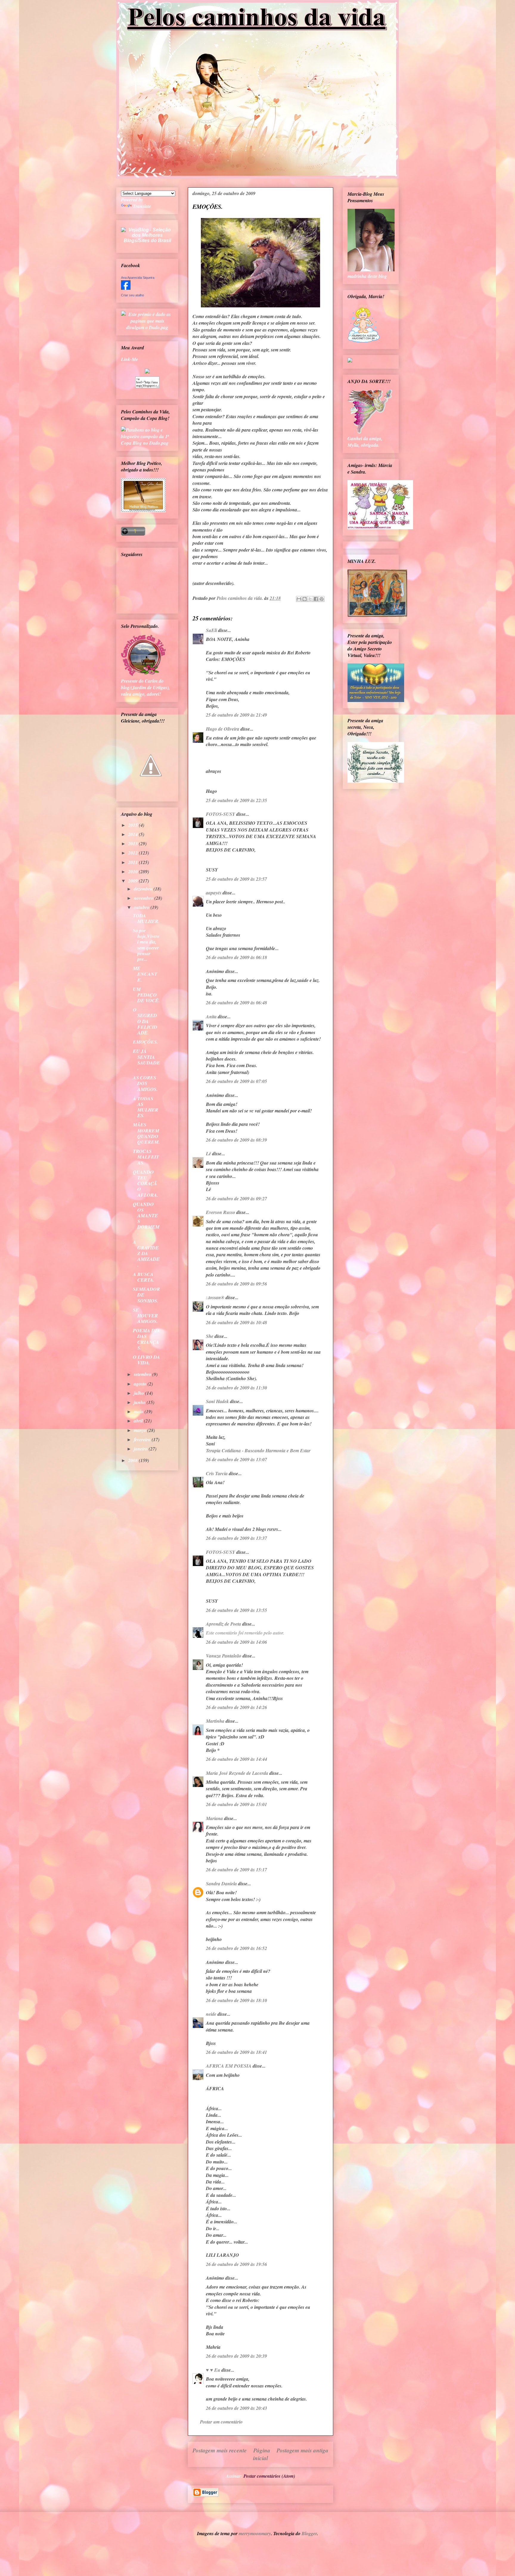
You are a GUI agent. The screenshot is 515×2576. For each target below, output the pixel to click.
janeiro (141, 1449)
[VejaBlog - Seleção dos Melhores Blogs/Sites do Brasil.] (147, 234)
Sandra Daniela (221, 1884)
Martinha (215, 1721)
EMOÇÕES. (145, 1042)
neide (211, 2014)
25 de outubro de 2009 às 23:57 (236, 879)
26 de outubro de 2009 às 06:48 (236, 1003)
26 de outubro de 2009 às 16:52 (236, 1948)
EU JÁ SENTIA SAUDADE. (146, 1060)
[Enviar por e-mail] (299, 599)
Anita (211, 1017)
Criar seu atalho (132, 295)
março (141, 1430)
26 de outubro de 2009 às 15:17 (236, 1870)
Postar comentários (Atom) (269, 2476)
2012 (134, 853)
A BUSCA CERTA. (144, 1277)
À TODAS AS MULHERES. (146, 1107)
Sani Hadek (217, 1401)
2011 (134, 862)
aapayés (214, 893)
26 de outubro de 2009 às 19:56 (236, 2264)
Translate (142, 206)
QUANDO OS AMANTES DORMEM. (146, 1218)
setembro (143, 1374)
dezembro (144, 889)
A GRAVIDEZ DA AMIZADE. (146, 1253)
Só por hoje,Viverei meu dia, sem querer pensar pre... (146, 945)
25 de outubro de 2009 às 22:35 (236, 800)
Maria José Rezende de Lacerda (237, 1773)
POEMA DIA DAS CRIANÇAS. (146, 1339)
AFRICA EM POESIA (229, 2066)
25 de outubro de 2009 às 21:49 (236, 715)
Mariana (214, 1818)
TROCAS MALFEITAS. (146, 1157)
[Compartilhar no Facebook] (316, 599)
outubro (142, 907)
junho (140, 1402)
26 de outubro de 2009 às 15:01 (236, 1804)
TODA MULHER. (146, 918)
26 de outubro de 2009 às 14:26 (236, 1707)
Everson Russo (221, 1212)
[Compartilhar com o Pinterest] (322, 599)
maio (139, 1411)
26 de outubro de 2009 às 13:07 (236, 1459)
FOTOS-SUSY (221, 814)
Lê (208, 1154)
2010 (134, 871)
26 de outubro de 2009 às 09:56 (236, 1284)
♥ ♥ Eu (213, 2370)
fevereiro (143, 1439)
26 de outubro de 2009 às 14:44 (236, 1759)
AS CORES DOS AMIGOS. (145, 1083)
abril (139, 1421)
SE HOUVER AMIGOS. (145, 1316)
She (210, 1336)
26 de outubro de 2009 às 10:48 (236, 1322)
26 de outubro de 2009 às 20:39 (236, 2356)
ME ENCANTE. (145, 974)
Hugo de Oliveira (223, 729)
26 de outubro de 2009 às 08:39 (236, 1140)
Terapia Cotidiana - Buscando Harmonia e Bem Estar (258, 1450)
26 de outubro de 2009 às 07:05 (236, 1081)
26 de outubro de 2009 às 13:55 (236, 1610)
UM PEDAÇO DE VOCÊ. (146, 995)
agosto (141, 1384)
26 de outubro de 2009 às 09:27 (236, 1198)
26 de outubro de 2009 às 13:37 (236, 1538)
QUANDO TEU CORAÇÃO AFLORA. (146, 1183)
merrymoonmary (255, 2533)
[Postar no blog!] (305, 599)
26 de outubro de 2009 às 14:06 (236, 1642)
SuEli (211, 630)
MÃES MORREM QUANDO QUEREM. (146, 1133)
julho (139, 1393)
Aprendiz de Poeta (224, 1624)
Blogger (309, 2533)
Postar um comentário (221, 2422)
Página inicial (262, 2454)
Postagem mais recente (220, 2450)
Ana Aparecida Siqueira (138, 278)
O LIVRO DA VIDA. (146, 1360)
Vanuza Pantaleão (224, 1656)
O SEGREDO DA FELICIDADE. (145, 1021)
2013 (134, 843)
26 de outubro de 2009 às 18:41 (236, 2052)
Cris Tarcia (217, 1473)
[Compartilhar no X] (310, 599)
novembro (144, 898)
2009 (134, 881)
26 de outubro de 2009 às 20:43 (236, 2408)
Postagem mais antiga (303, 2450)
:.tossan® (215, 1297)
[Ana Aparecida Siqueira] (126, 288)
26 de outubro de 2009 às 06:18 (236, 957)
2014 (134, 834)
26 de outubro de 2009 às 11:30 (236, 1388)
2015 (134, 825)
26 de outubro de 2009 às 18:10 (236, 2000)
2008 (134, 1460)
